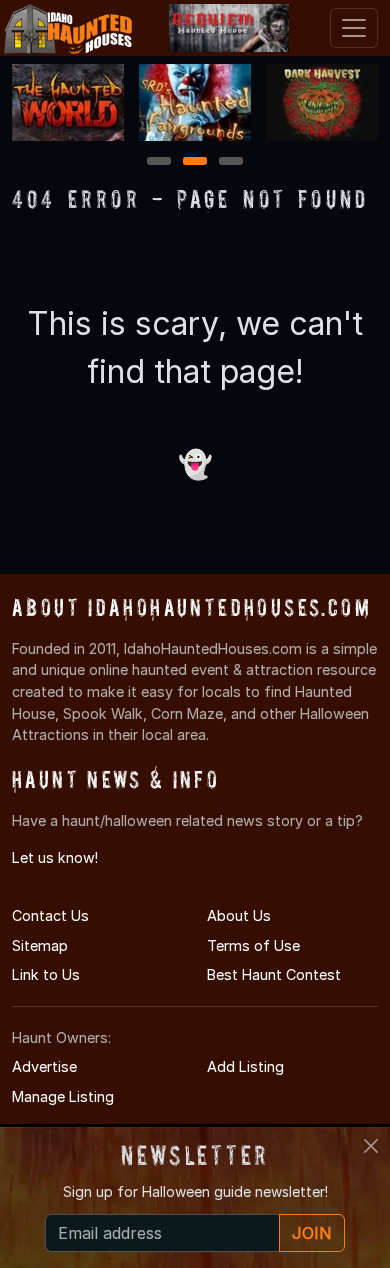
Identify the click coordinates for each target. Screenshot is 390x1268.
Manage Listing (63, 1096)
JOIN (312, 1233)
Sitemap (40, 945)
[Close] (371, 1146)
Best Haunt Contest (274, 974)
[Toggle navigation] (354, 28)
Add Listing (245, 1066)
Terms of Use (253, 945)
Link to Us (46, 974)
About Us (239, 915)
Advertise (44, 1066)
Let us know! (55, 857)
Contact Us (50, 915)
